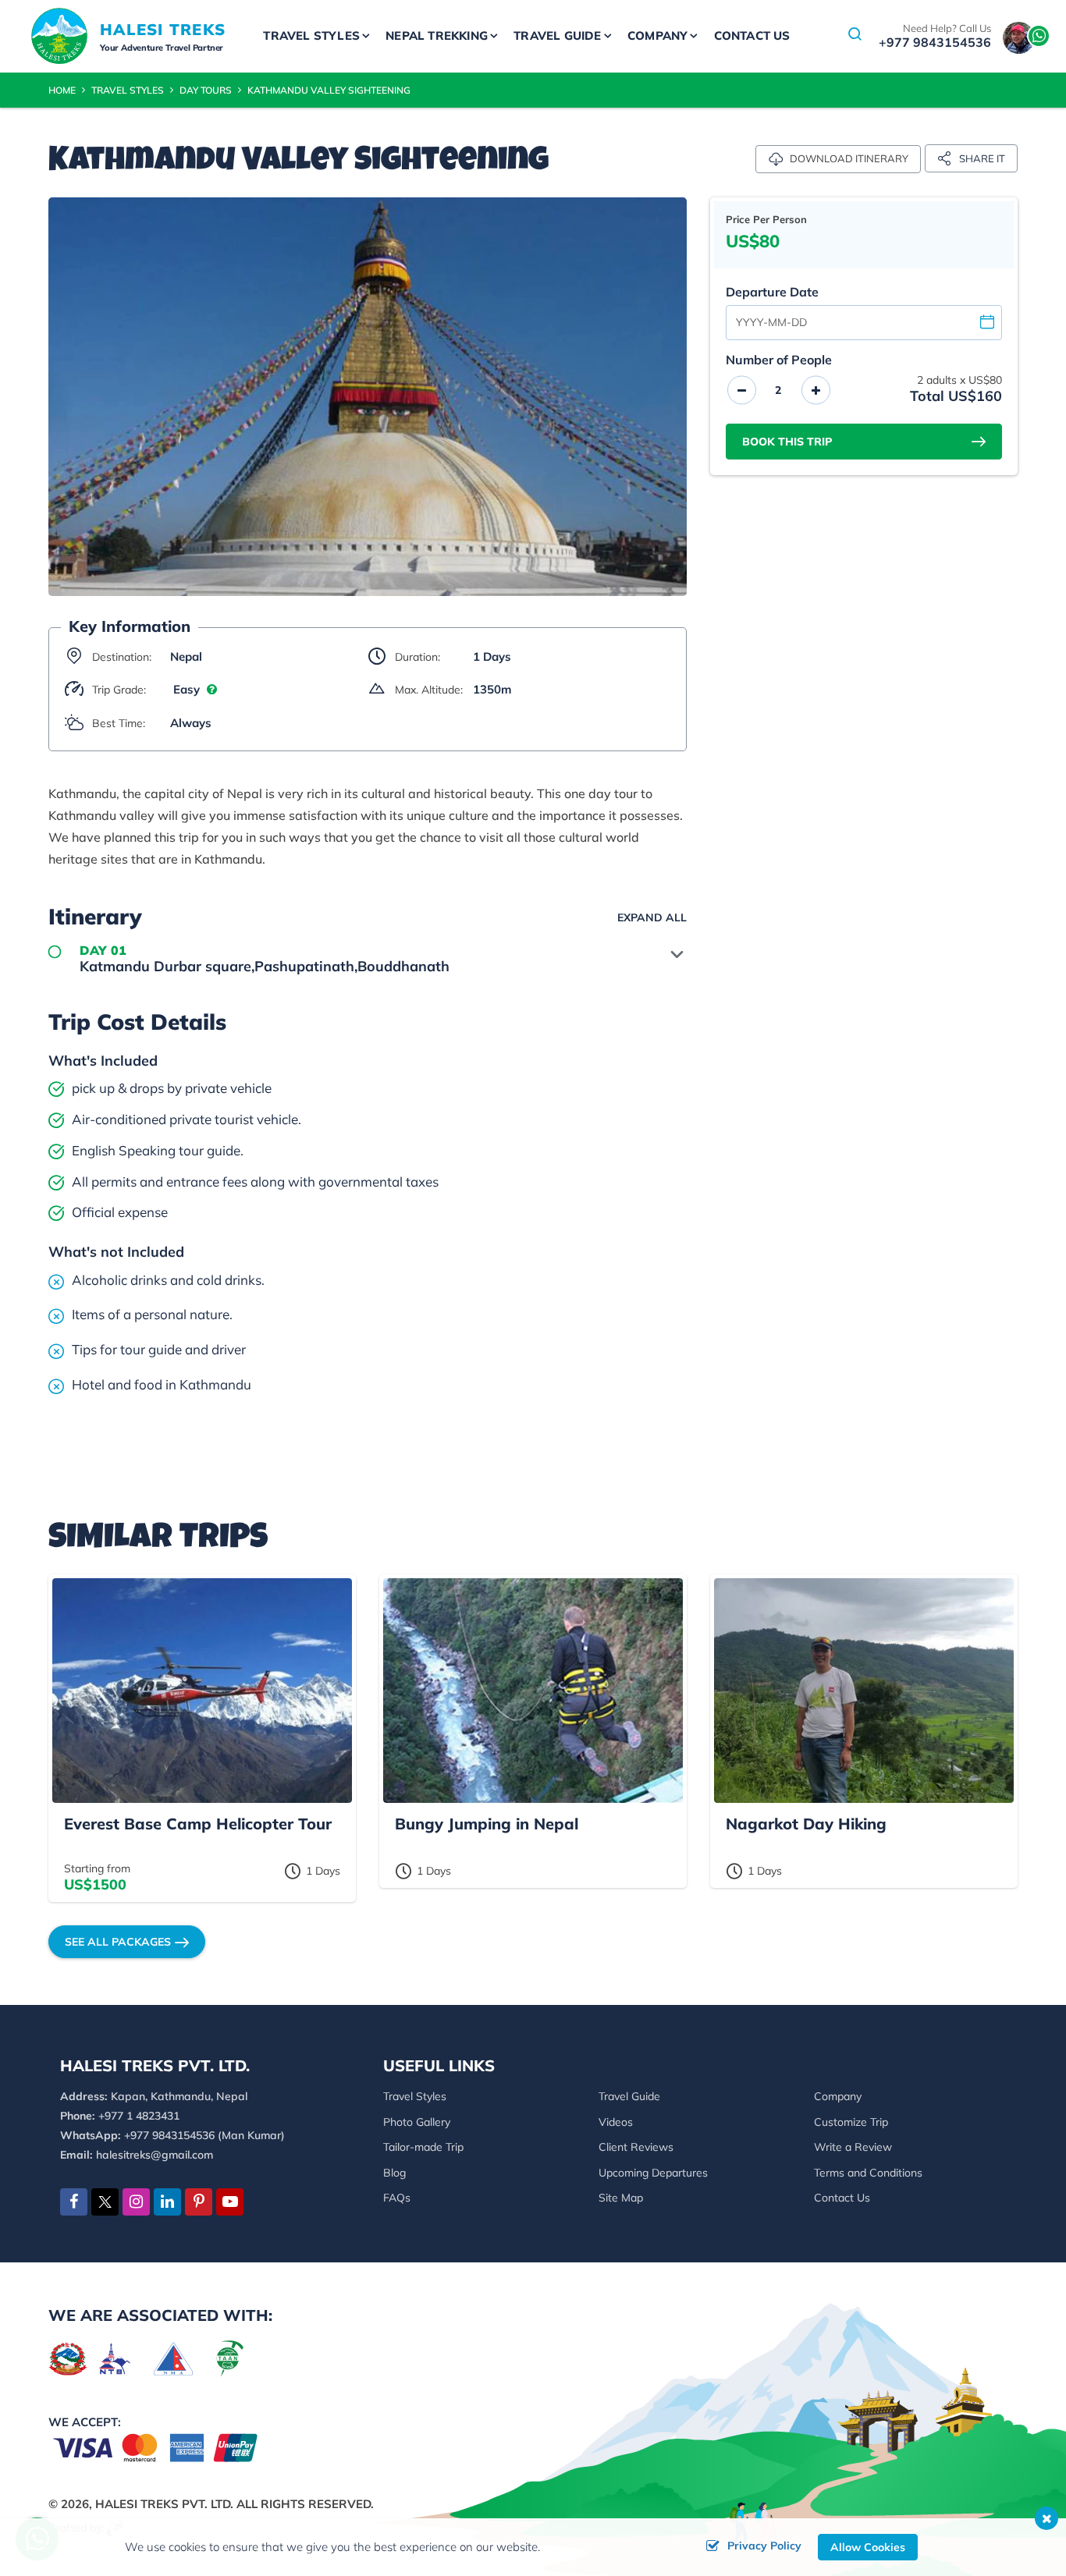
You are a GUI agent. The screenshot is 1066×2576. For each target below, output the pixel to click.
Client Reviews (636, 2147)
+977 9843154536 (935, 42)
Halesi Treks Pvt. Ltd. (164, 2504)
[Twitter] (105, 2204)
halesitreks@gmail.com (155, 2155)
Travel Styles (128, 90)
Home (62, 90)
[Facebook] (74, 2202)
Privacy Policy (764, 2546)
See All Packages (118, 1942)
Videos (616, 2122)
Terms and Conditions (868, 2173)
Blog (394, 2173)
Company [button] (657, 35)
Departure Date (772, 292)
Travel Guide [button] (557, 35)
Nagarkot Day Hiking (806, 1824)
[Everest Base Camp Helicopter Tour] (202, 1691)
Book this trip (787, 442)
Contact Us (752, 35)
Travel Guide (629, 2096)
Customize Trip (851, 2122)
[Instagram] (136, 2202)
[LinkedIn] (167, 2202)
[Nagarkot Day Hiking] (864, 1691)
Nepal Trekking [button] (437, 35)
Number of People (779, 360)
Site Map (621, 2198)
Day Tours (206, 90)
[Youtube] (230, 2202)
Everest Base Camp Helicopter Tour (198, 1824)
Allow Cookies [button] (868, 2547)
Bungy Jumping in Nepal (487, 1824)
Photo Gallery (417, 2122)
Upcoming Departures (653, 2173)
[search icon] (855, 36)
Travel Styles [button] (311, 35)
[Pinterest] (199, 2202)
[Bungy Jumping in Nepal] (533, 1691)
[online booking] (156, 2446)
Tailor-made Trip (423, 2147)
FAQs (397, 2198)
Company (838, 2096)
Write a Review (853, 2147)
